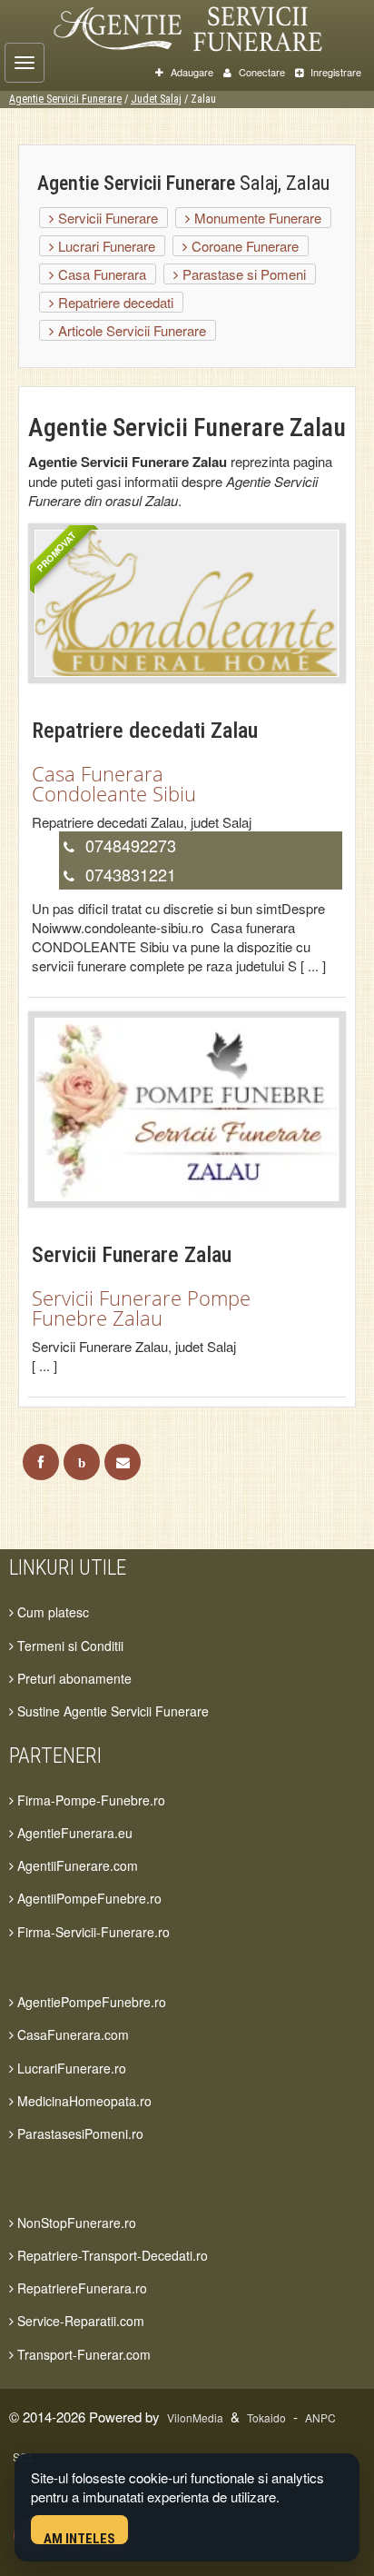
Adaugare (191, 72)
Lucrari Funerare (105, 246)
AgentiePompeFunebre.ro (90, 2002)
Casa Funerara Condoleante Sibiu (114, 783)
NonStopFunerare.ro (75, 2223)
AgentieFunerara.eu (73, 1833)
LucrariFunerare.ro (70, 2068)
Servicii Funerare (106, 218)
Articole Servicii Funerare (130, 330)
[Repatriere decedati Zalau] (187, 601)
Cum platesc (51, 1612)
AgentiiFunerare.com (76, 1865)
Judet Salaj (156, 99)
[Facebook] (41, 1462)
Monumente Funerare (256, 218)
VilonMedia (195, 2417)
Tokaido (266, 2417)
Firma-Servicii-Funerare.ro (92, 1932)
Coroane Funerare (243, 246)
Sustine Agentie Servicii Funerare (111, 1711)
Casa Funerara (100, 274)
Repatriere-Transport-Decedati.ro (111, 2255)
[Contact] (123, 1462)
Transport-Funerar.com (82, 2354)
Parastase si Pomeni (242, 274)
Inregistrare (335, 72)
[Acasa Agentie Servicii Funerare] (205, 26)
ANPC (320, 2417)
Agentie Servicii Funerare (65, 99)
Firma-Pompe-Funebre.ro (89, 1800)
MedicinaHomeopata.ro (83, 2101)
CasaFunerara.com (71, 2034)
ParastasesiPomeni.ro (79, 2133)
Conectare (261, 72)
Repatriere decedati (114, 302)
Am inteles (79, 2537)
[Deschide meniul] (25, 63)
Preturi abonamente (73, 1678)
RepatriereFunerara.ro (80, 2288)
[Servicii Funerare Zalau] (187, 1107)
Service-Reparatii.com (79, 2321)
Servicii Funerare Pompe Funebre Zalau (141, 1308)
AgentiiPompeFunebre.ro (88, 1898)
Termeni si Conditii (69, 1646)
